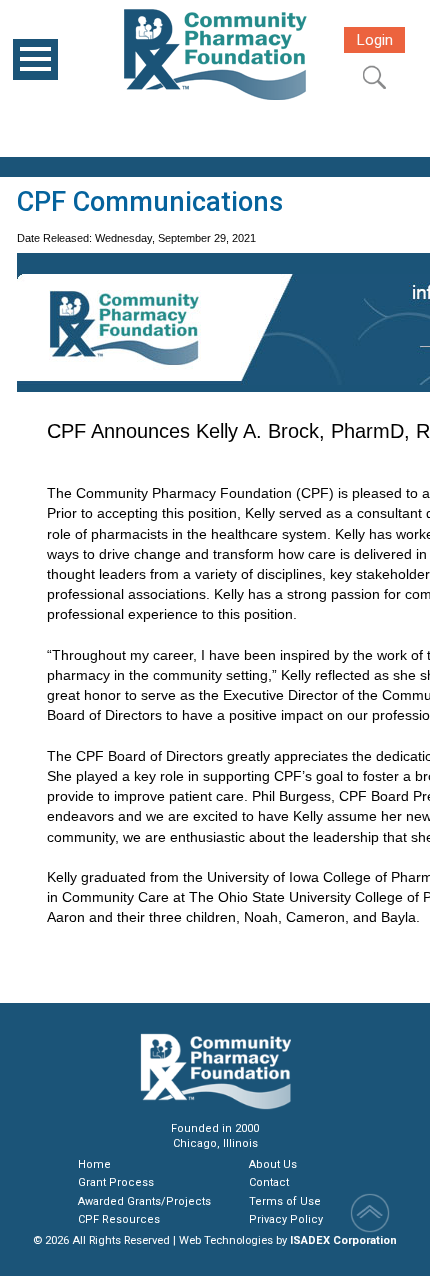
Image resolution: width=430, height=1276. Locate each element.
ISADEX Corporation (343, 1240)
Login (374, 40)
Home (94, 1164)
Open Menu (35, 59)
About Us (273, 1164)
